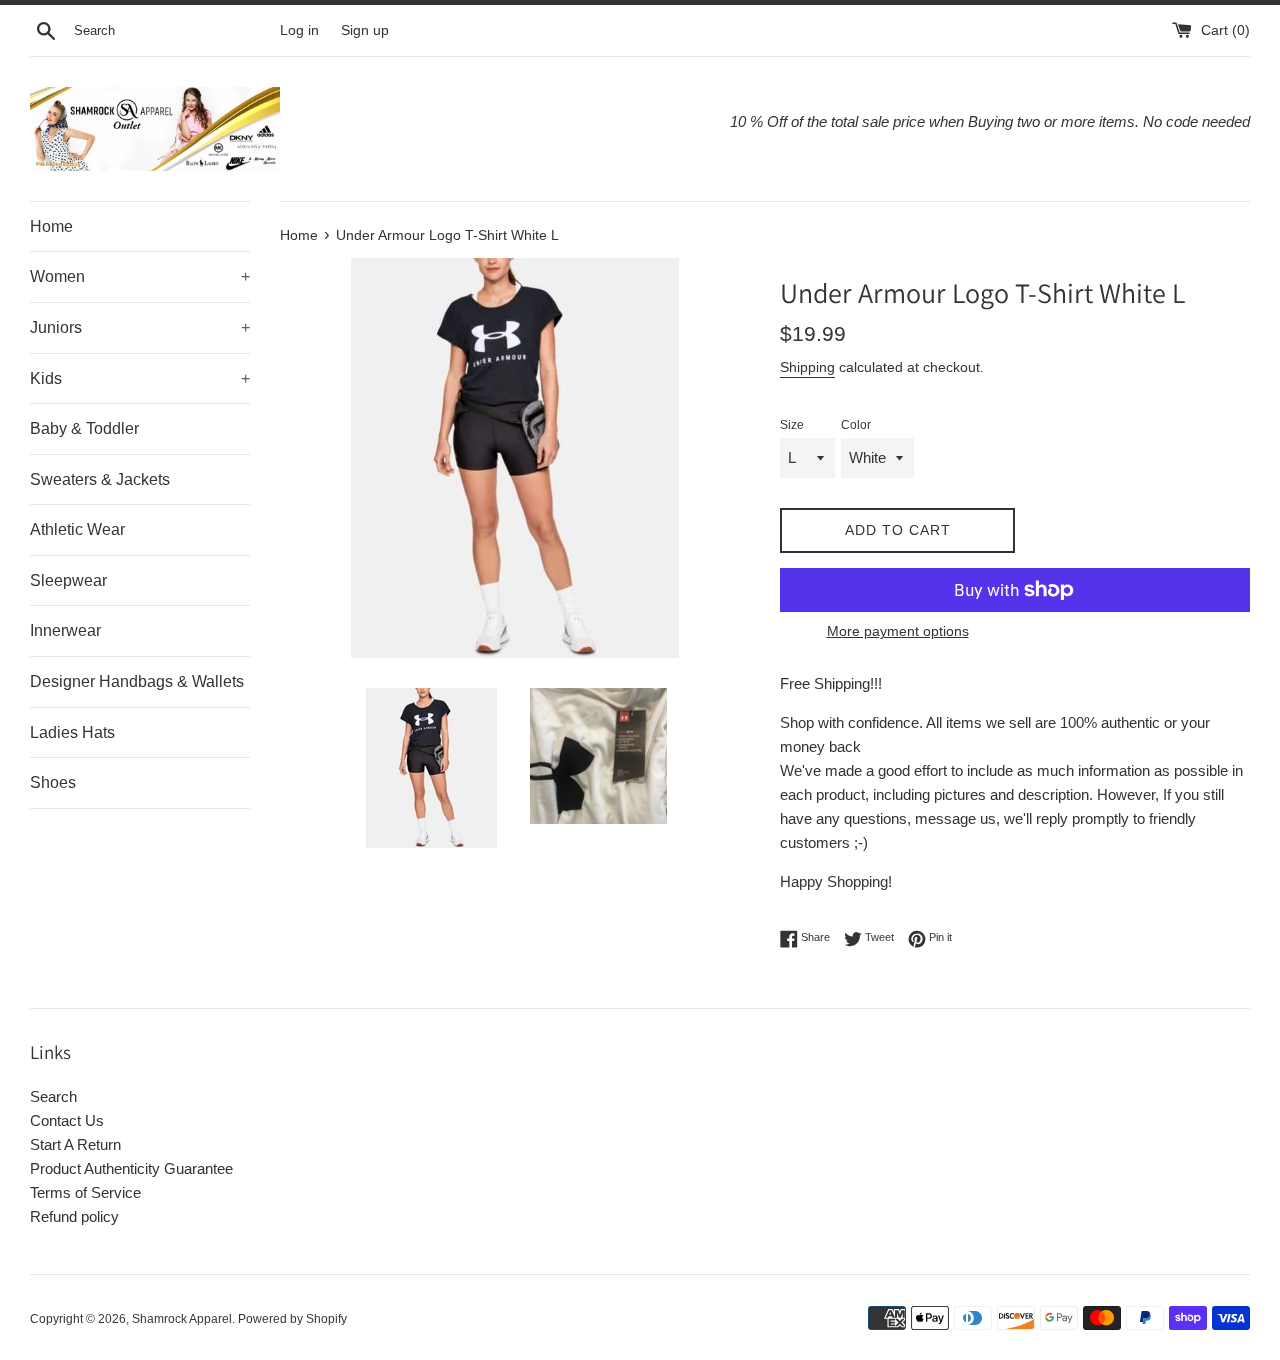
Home (51, 226)
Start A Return (75, 1144)
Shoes (53, 782)
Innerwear (65, 630)
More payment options (898, 631)
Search (53, 1096)
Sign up (365, 30)
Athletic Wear (77, 529)
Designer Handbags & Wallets (137, 681)
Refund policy (74, 1216)
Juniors (140, 327)
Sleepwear (68, 580)
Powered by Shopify (292, 1319)
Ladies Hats (72, 732)
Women (140, 276)
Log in (299, 30)
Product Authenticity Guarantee (131, 1168)
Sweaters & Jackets (100, 479)
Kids (140, 378)
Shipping (807, 367)
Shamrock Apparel (182, 1319)
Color (856, 425)
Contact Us (67, 1120)
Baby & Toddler (84, 428)
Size (792, 425)
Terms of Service (85, 1192)
